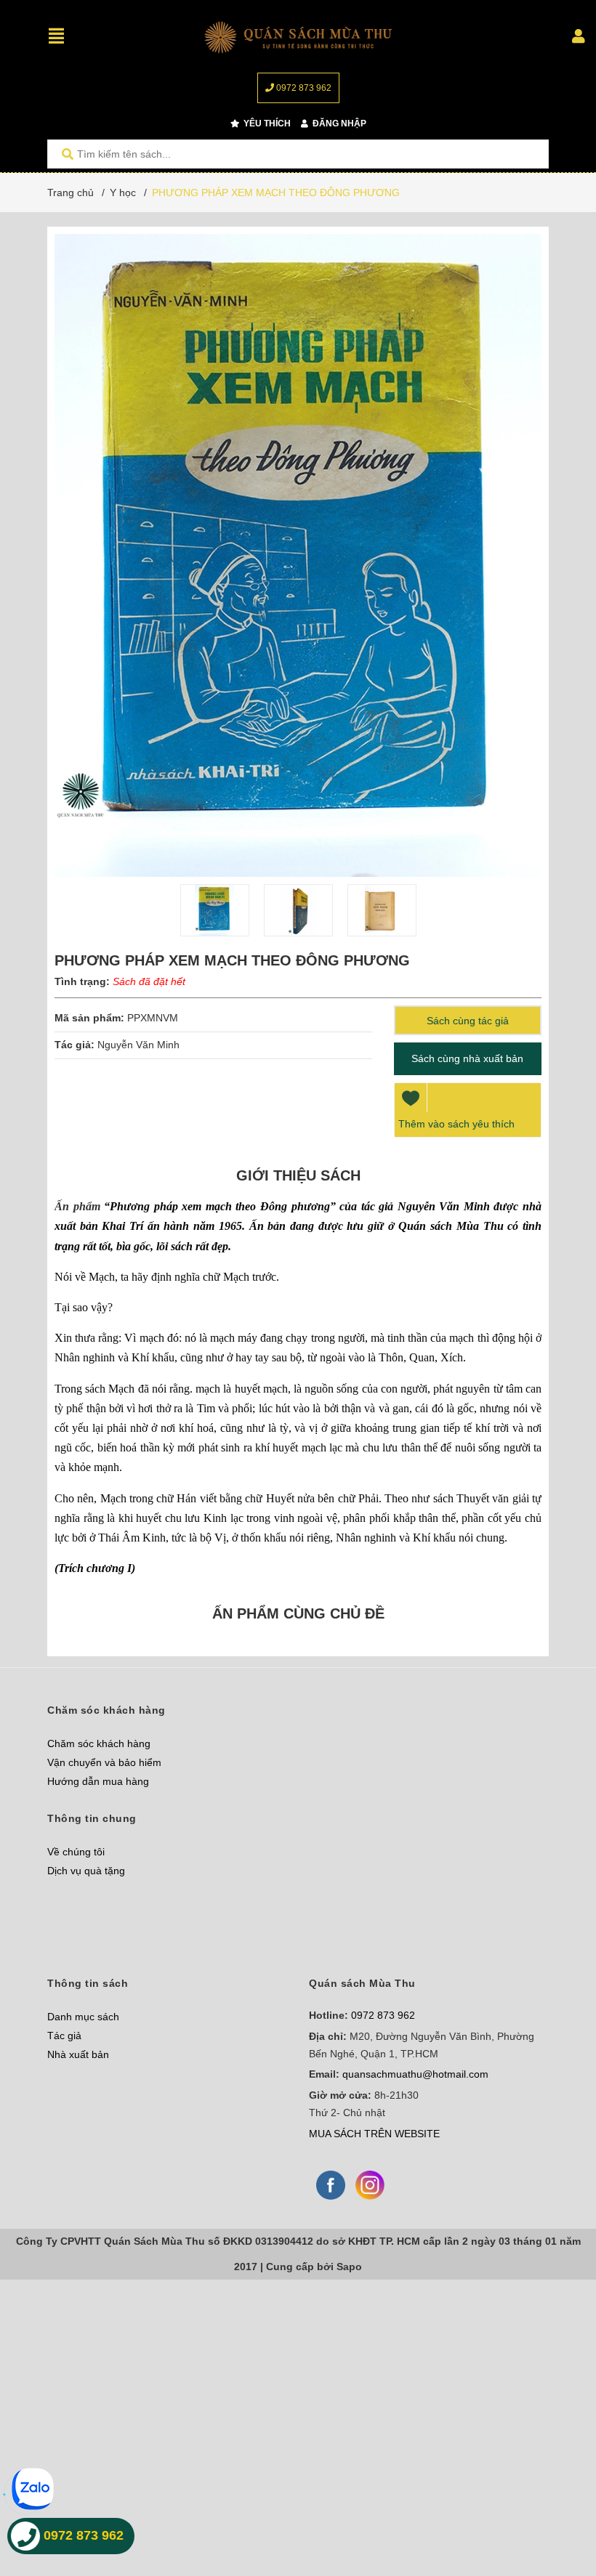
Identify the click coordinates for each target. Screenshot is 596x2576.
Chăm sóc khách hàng (99, 1743)
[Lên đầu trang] (556, 2505)
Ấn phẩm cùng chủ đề (298, 1613)
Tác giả (64, 2036)
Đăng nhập (338, 123)
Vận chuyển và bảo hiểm (104, 1762)
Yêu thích (266, 123)
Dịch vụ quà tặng (86, 1871)
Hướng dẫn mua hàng (98, 1781)
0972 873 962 (303, 88)
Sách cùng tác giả (468, 1021)
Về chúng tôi (76, 1852)
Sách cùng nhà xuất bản (467, 1058)
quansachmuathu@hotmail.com (415, 2074)
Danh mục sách (83, 2017)
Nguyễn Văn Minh (140, 1045)
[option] (215, 910)
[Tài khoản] (579, 36)
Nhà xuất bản (78, 2054)
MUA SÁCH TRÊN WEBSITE (374, 2134)
